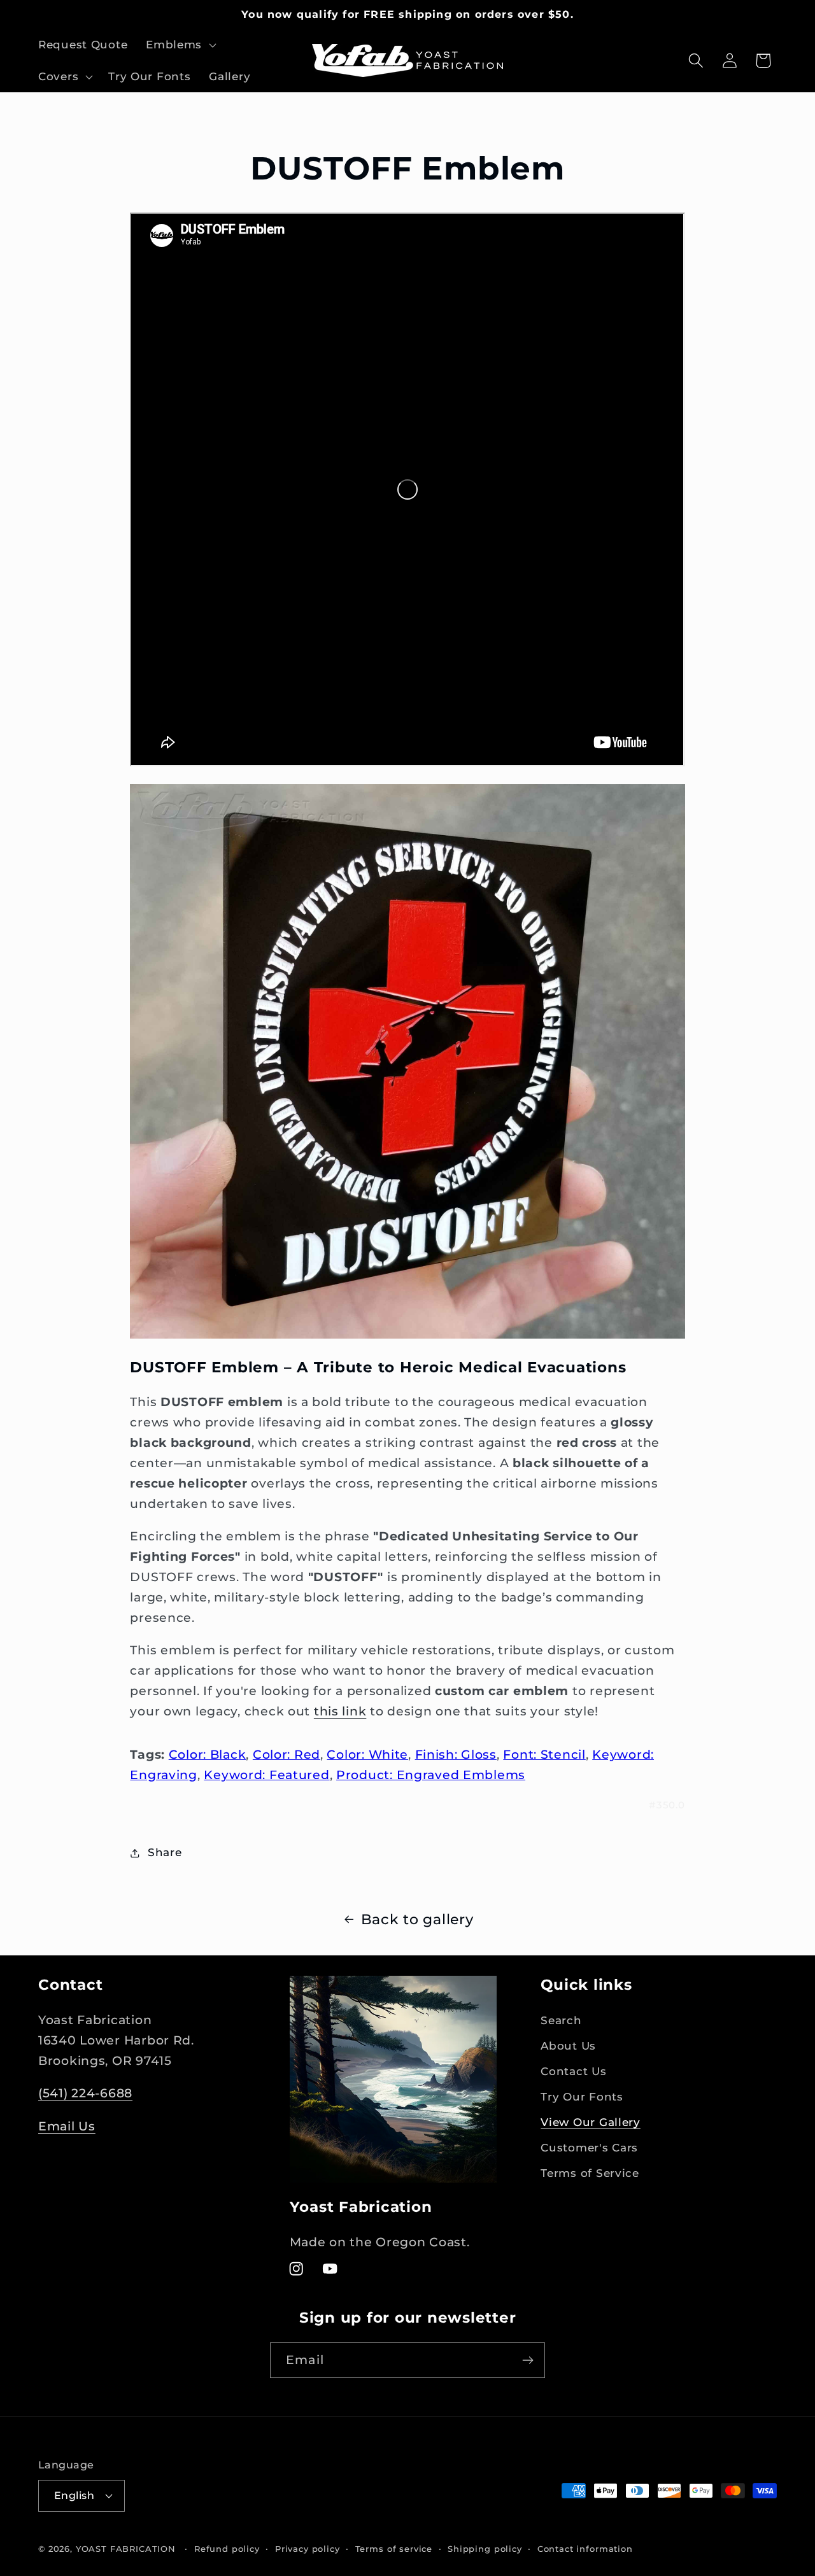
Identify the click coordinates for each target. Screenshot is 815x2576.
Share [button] (165, 1852)
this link (340, 1711)
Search (561, 2020)
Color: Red (287, 1754)
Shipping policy (485, 2549)
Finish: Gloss (456, 1754)
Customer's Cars (589, 2148)
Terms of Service (590, 2173)
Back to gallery (417, 1919)
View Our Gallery (591, 2122)
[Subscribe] (528, 2360)
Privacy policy (308, 2549)
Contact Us (573, 2071)
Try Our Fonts (582, 2097)
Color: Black (208, 1754)
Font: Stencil (544, 1754)
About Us (568, 2046)
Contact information (585, 2549)
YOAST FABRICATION (126, 2549)
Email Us (67, 2126)
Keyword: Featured (266, 1775)
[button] (180, 45)
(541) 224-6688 (85, 2093)
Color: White (367, 1754)
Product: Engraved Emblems (431, 1775)
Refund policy (227, 2549)
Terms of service (394, 2549)
